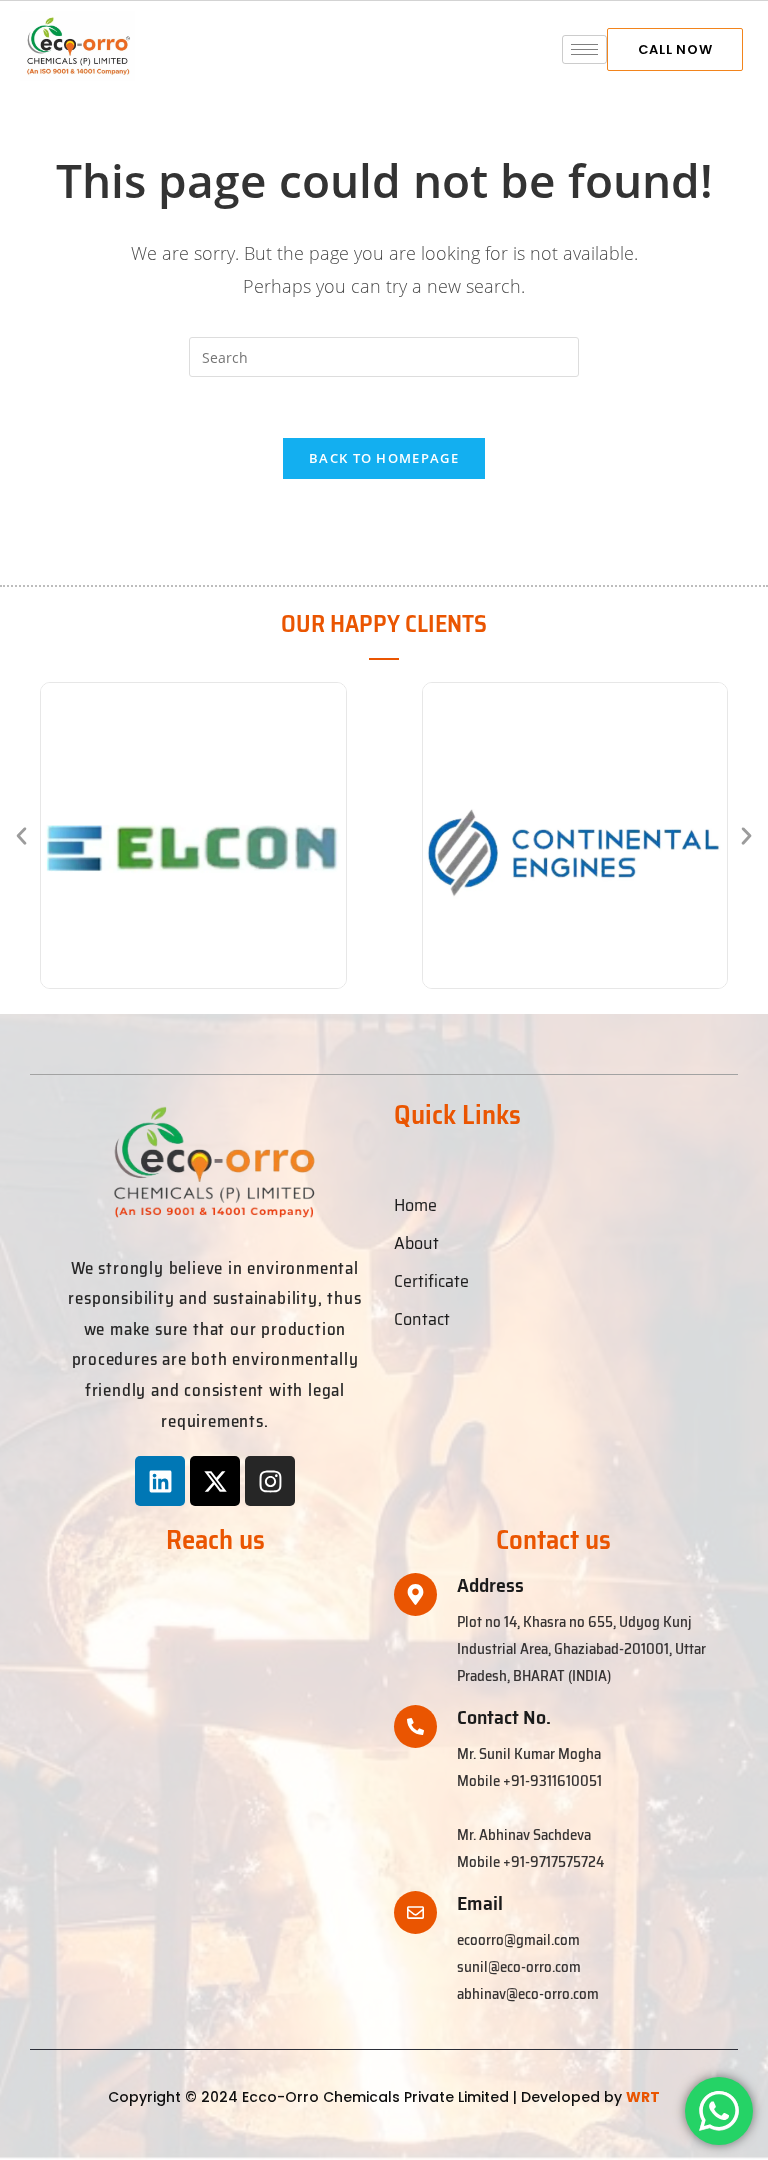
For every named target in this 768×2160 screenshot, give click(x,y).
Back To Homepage (384, 458)
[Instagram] (270, 1481)
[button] (21, 835)
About (416, 1243)
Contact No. (504, 1717)
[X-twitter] (215, 1481)
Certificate (431, 1281)
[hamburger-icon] (584, 49)
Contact (422, 1319)
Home (415, 1205)
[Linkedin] (160, 1481)
